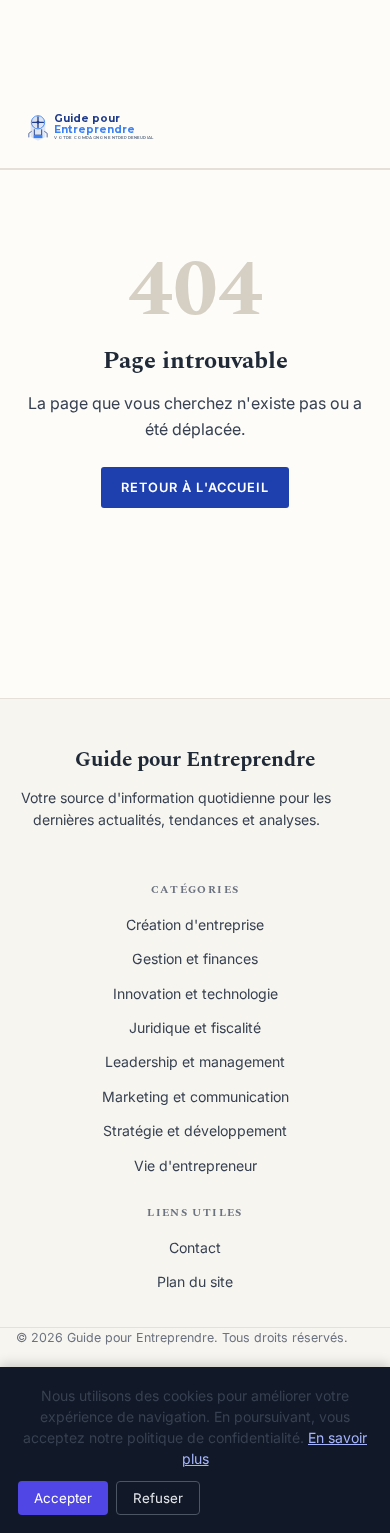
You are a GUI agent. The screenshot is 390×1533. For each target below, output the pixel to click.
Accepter (63, 1498)
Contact (195, 1247)
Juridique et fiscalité (195, 1027)
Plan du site (195, 1281)
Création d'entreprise (195, 924)
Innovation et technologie (195, 993)
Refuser (158, 1498)
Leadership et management (195, 1061)
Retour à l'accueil (194, 487)
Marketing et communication (195, 1096)
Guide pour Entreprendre (195, 760)
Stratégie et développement (195, 1130)
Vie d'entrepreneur (195, 1165)
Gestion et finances (195, 958)
